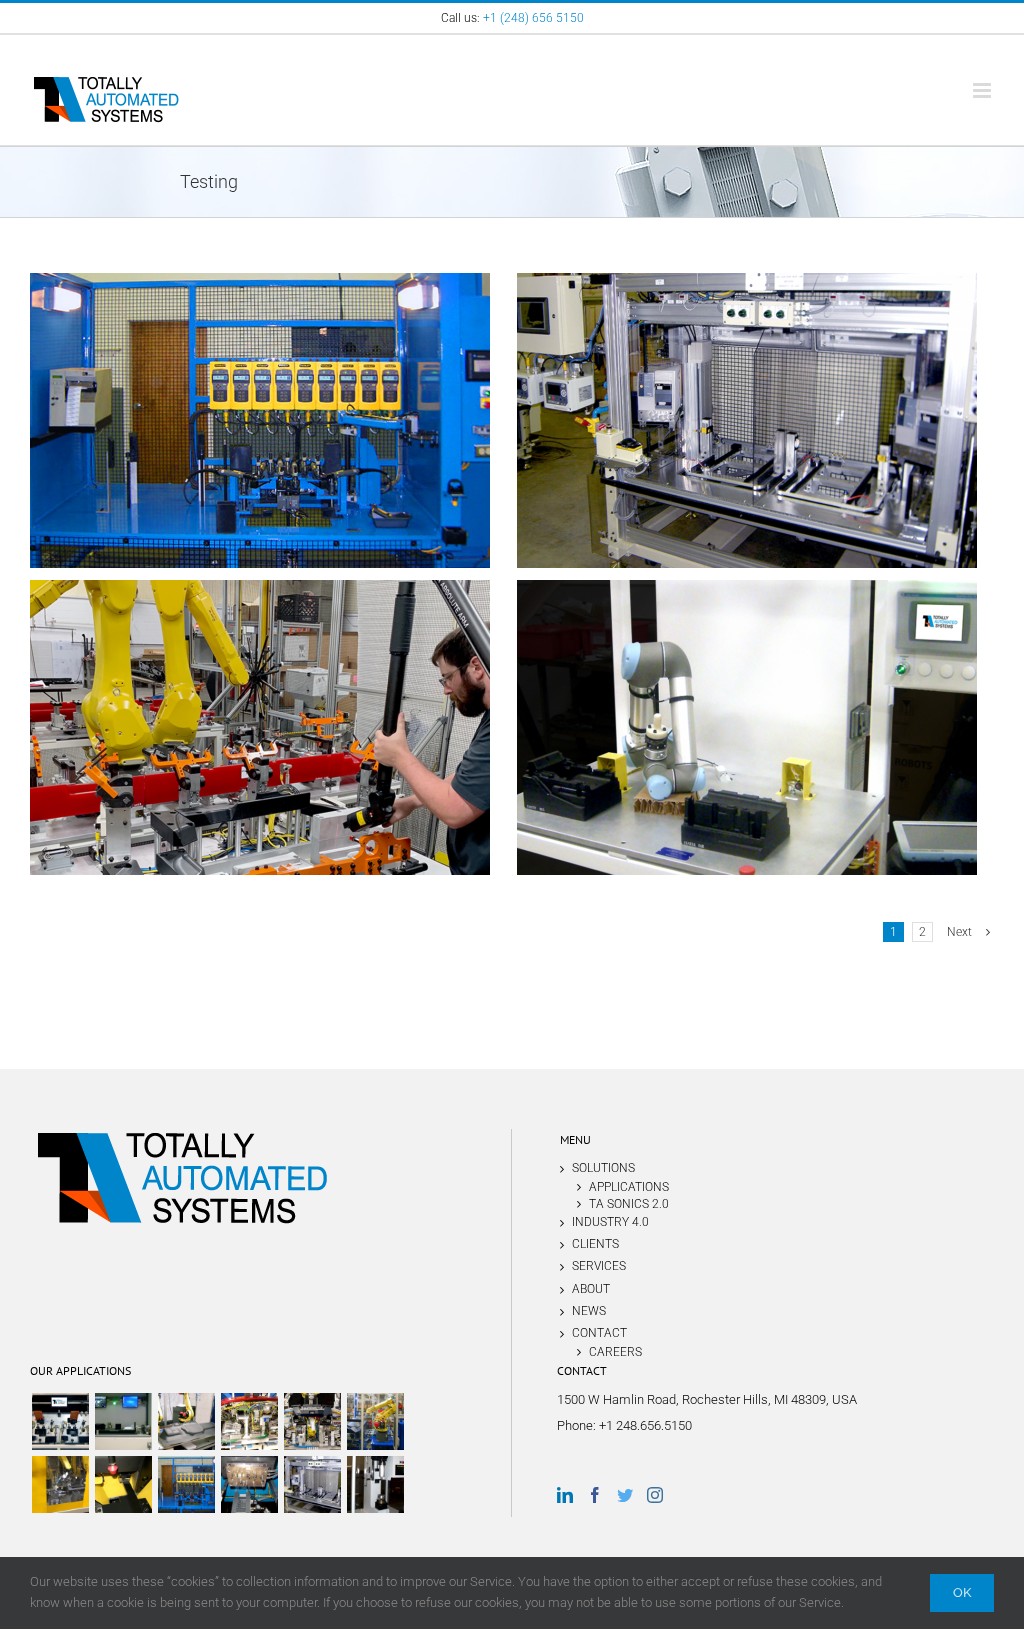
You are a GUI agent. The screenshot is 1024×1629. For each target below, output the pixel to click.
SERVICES (599, 1266)
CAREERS (615, 1351)
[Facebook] (595, 1495)
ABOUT (591, 1289)
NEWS (589, 1311)
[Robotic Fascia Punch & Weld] (249, 1421)
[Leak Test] (312, 1484)
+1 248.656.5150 (645, 1425)
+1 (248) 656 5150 (533, 18)
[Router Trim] (60, 1484)
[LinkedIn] (565, 1495)
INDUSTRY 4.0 (610, 1222)
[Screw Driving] (186, 1484)
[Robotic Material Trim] (186, 1421)
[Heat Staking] (249, 1484)
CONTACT (599, 1333)
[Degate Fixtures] (123, 1484)
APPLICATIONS (629, 1186)
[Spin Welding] (375, 1484)
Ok (962, 1592)
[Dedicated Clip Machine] (60, 1421)
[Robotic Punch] (312, 1421)
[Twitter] (625, 1495)
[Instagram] (655, 1495)
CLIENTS (595, 1244)
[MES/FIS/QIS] (123, 1421)
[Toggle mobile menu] (983, 90)
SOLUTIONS (603, 1168)
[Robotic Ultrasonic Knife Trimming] (375, 1421)
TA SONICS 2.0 (629, 1203)
